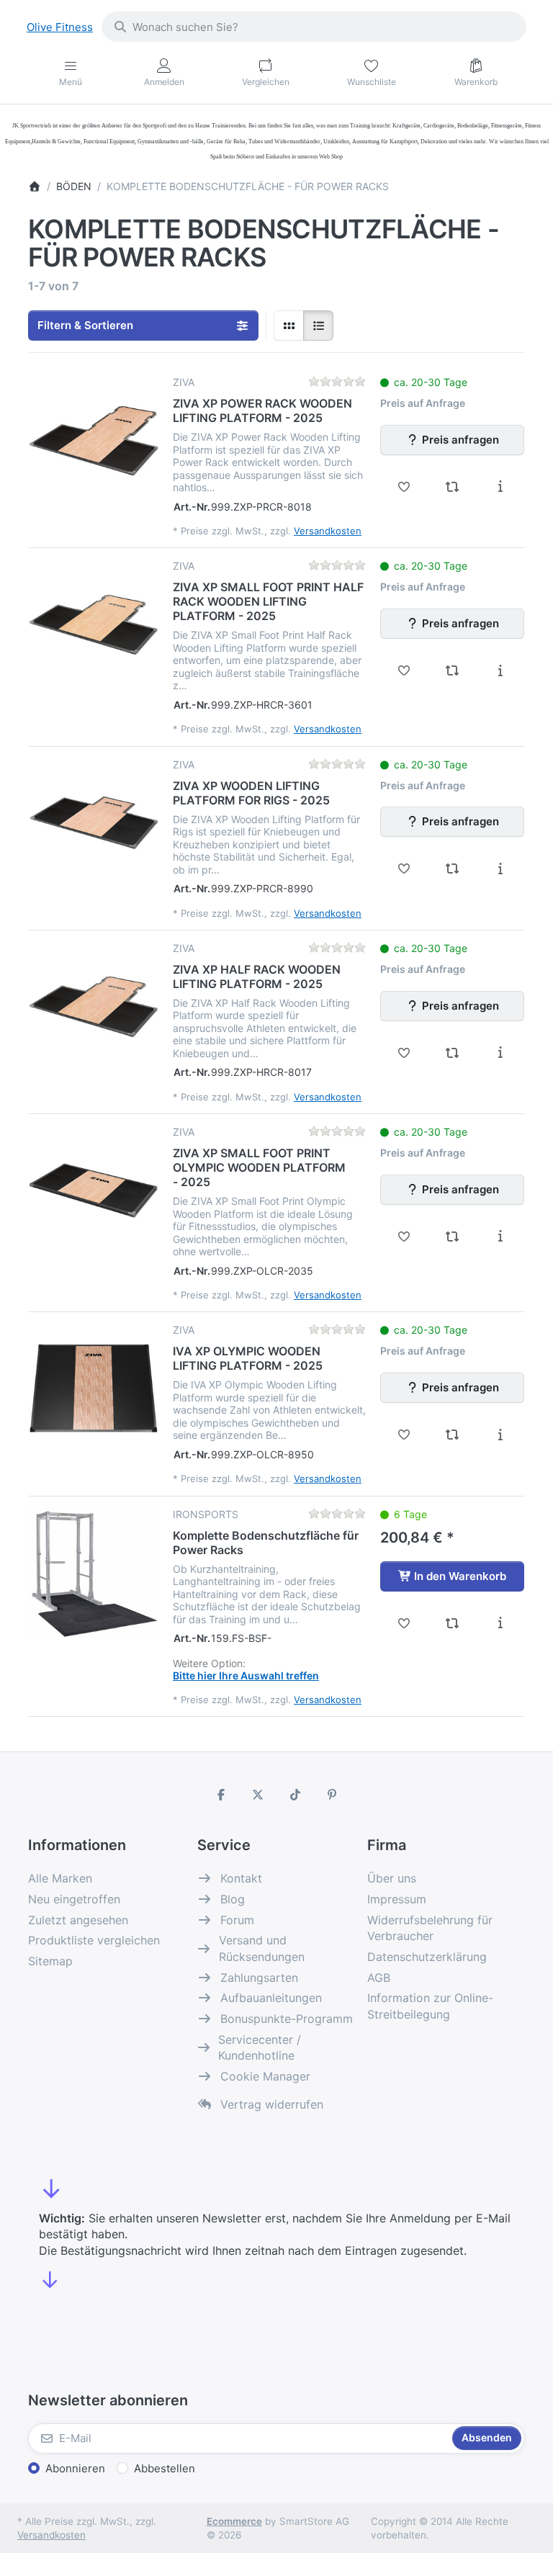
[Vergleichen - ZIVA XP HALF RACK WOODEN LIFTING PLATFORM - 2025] (453, 1053)
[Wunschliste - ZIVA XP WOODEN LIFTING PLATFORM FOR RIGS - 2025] (404, 869)
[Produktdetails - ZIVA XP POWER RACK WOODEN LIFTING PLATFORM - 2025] (500, 487)
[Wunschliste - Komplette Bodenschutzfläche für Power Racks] (404, 1623)
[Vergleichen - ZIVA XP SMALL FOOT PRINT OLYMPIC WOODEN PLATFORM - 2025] (453, 1237)
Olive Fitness (60, 27)
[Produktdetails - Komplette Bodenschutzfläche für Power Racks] (500, 1623)
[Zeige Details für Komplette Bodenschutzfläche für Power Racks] (94, 1573)
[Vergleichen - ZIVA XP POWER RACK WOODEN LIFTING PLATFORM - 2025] (453, 487)
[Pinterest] (333, 1795)
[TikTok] (295, 1795)
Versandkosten (328, 531)
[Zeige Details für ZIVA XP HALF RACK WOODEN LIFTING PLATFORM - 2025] (94, 1007)
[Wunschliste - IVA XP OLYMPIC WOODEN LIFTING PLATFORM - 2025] (404, 1435)
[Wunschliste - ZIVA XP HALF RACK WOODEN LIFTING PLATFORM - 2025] (404, 1053)
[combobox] (314, 27)
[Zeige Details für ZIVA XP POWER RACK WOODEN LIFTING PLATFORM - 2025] (94, 441)
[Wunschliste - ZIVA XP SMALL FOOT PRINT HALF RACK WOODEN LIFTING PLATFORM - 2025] (404, 670)
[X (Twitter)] (258, 1795)
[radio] (289, 326)
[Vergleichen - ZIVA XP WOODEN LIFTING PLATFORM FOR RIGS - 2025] (453, 869)
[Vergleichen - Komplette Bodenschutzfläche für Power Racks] (453, 1623)
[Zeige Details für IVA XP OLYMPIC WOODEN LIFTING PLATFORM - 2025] (94, 1388)
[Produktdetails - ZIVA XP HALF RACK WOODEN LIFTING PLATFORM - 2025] (500, 1053)
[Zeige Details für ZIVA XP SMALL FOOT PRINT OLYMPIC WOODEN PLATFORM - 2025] (94, 1190)
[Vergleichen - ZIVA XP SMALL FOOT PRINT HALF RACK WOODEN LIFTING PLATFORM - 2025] (453, 670)
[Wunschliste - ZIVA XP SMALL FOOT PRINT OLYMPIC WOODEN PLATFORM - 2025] (404, 1237)
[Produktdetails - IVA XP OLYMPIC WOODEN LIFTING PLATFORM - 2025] (500, 1435)
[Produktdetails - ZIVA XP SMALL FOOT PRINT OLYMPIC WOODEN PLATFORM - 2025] (500, 1237)
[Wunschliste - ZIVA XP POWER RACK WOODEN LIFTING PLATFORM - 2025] (404, 487)
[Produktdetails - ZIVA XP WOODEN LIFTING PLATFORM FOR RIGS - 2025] (500, 869)
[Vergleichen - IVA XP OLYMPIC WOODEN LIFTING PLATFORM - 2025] (453, 1435)
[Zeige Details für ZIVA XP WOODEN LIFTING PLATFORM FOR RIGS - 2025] (94, 823)
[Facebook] (221, 1795)
